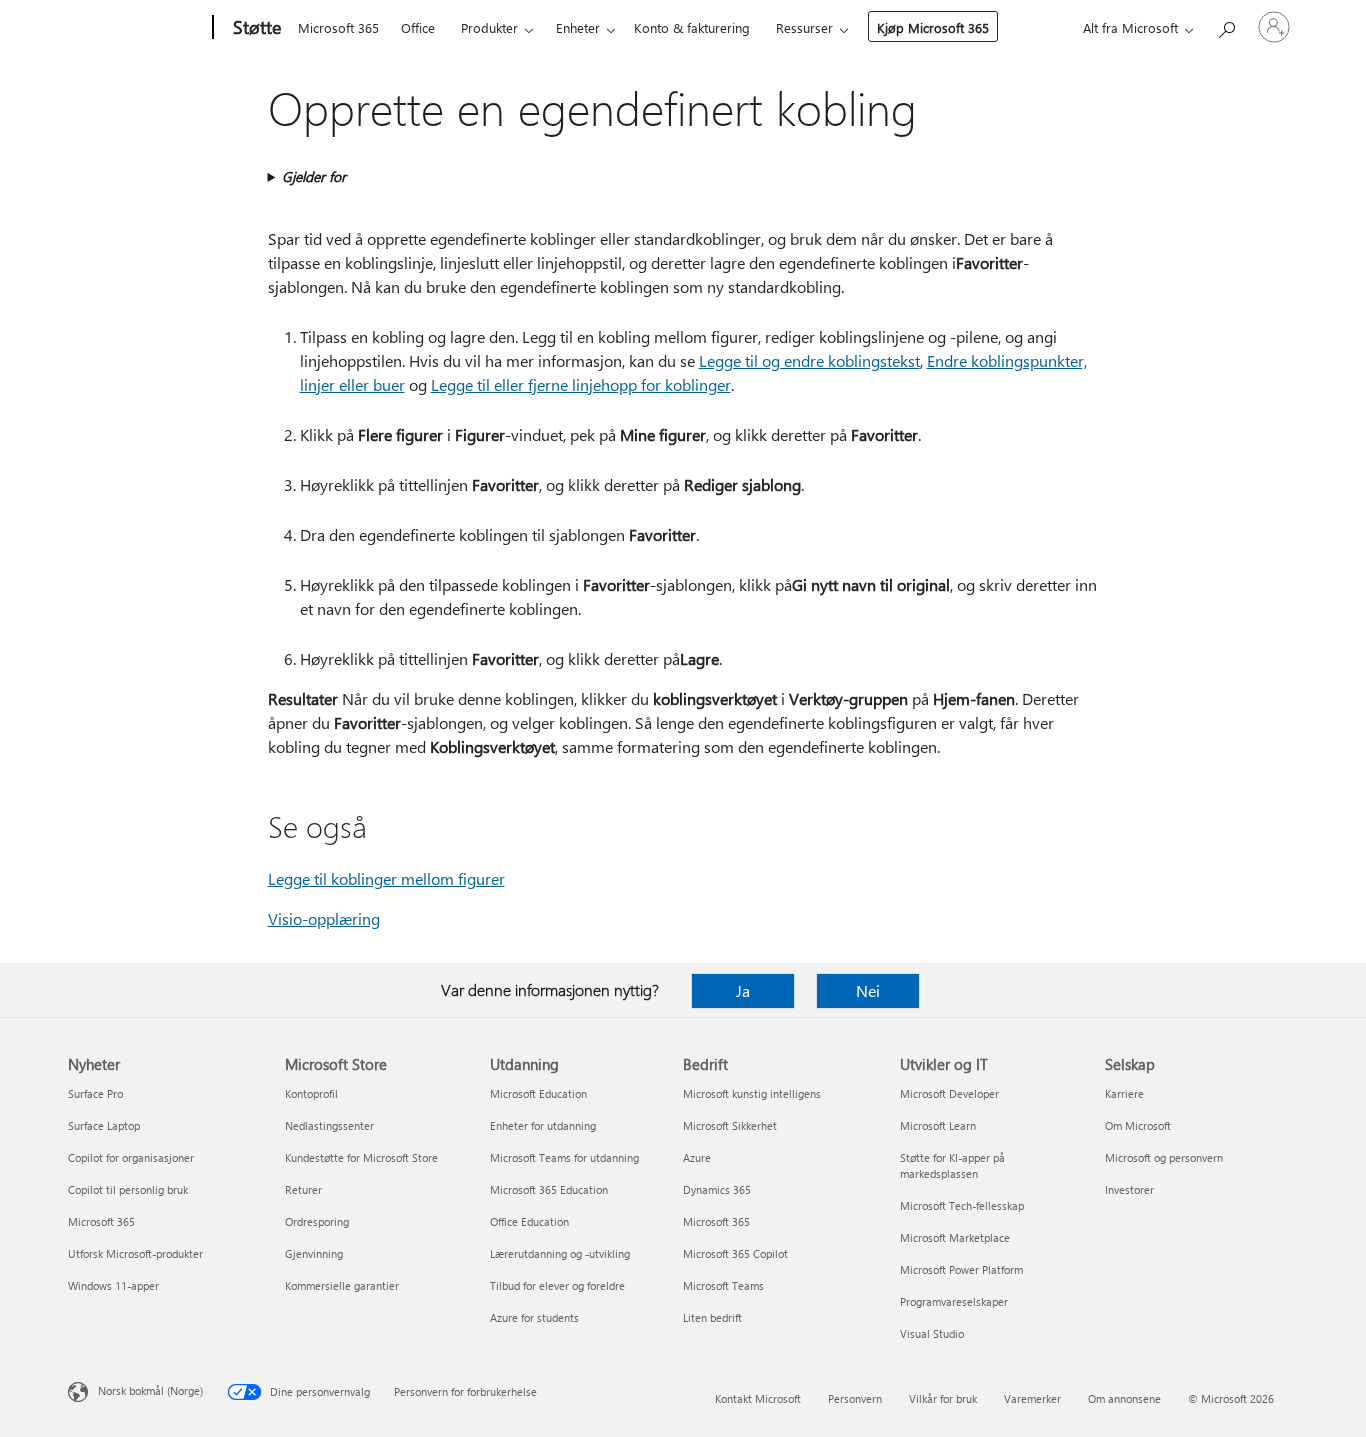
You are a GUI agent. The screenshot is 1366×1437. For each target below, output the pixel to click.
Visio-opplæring (324, 918)
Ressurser (804, 27)
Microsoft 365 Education (549, 1189)
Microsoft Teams (723, 1285)
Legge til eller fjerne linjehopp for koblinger (581, 384)
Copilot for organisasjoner (131, 1157)
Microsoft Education (538, 1093)
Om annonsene (1124, 1398)
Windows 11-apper (113, 1285)
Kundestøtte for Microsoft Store (361, 1157)
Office (418, 27)
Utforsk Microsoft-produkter (135, 1253)
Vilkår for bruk (943, 1398)
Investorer (1129, 1189)
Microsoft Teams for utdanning (564, 1157)
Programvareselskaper (954, 1301)
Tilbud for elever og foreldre (557, 1285)
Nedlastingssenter (329, 1125)
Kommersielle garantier (342, 1285)
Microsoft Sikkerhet (730, 1125)
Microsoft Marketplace (955, 1237)
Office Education (529, 1221)
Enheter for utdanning (543, 1125)
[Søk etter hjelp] (1226, 25)
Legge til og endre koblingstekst (809, 360)
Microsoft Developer (949, 1093)
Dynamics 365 (717, 1189)
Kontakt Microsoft (758, 1398)
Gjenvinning (314, 1253)
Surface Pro (95, 1093)
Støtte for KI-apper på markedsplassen (952, 1165)
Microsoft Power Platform (961, 1269)
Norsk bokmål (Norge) (150, 1390)
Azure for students (534, 1317)
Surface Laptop (104, 1125)
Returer (303, 1189)
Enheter (578, 27)
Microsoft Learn (938, 1125)
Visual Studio (932, 1333)
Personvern (855, 1398)
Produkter (489, 27)
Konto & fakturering (692, 27)
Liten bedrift (712, 1317)
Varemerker (1032, 1398)
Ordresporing (317, 1221)
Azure (697, 1157)
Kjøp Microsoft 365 (933, 27)
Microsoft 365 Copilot (735, 1253)
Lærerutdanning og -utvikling (560, 1253)
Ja (743, 990)
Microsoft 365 (338, 27)
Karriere (1124, 1093)
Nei (868, 990)
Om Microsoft (1138, 1125)
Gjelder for (314, 176)
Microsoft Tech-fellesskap (962, 1205)
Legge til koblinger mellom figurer (386, 878)
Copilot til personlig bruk (128, 1189)
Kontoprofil (311, 1093)
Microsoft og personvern (1164, 1157)
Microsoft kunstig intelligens (752, 1093)
